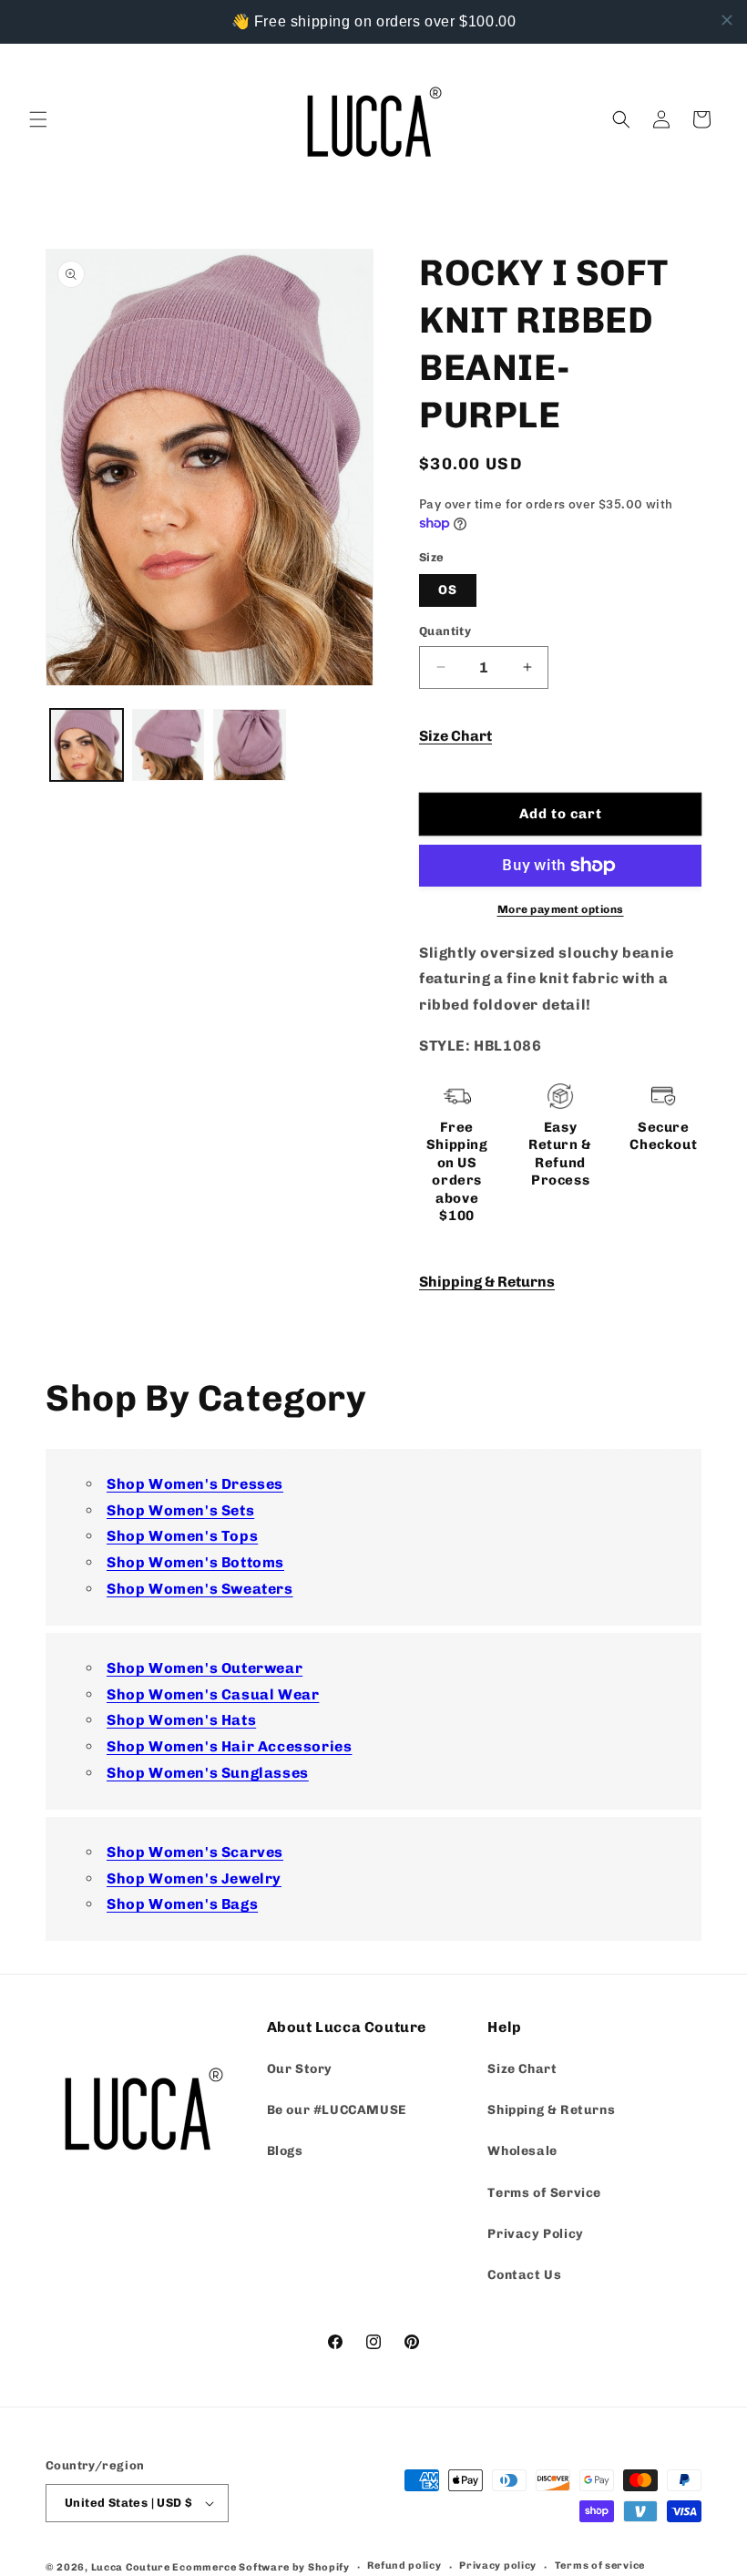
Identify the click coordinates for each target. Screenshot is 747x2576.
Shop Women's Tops (182, 1536)
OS (448, 590)
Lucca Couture (131, 2567)
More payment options (561, 909)
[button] (38, 119)
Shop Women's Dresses (195, 1484)
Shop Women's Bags (182, 1904)
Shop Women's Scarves (195, 1852)
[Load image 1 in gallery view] (87, 745)
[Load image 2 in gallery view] (169, 745)
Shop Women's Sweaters (200, 1589)
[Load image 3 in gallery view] (250, 745)
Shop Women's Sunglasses (208, 1773)
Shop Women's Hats (181, 1720)
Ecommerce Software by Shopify (261, 2567)
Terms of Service (544, 2193)
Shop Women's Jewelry (194, 1878)
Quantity (445, 631)
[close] (727, 20)
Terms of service (600, 2566)
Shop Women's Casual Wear (213, 1694)
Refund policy (404, 2566)
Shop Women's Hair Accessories (229, 1746)
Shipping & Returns (487, 1282)
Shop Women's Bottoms (195, 1562)
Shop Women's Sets (180, 1510)
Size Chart (455, 736)
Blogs (285, 2151)
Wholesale (522, 2151)
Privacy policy (498, 2566)
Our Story (300, 2069)
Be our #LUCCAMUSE (337, 2110)
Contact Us (524, 2275)
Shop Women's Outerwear (205, 1668)
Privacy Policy (535, 2234)
